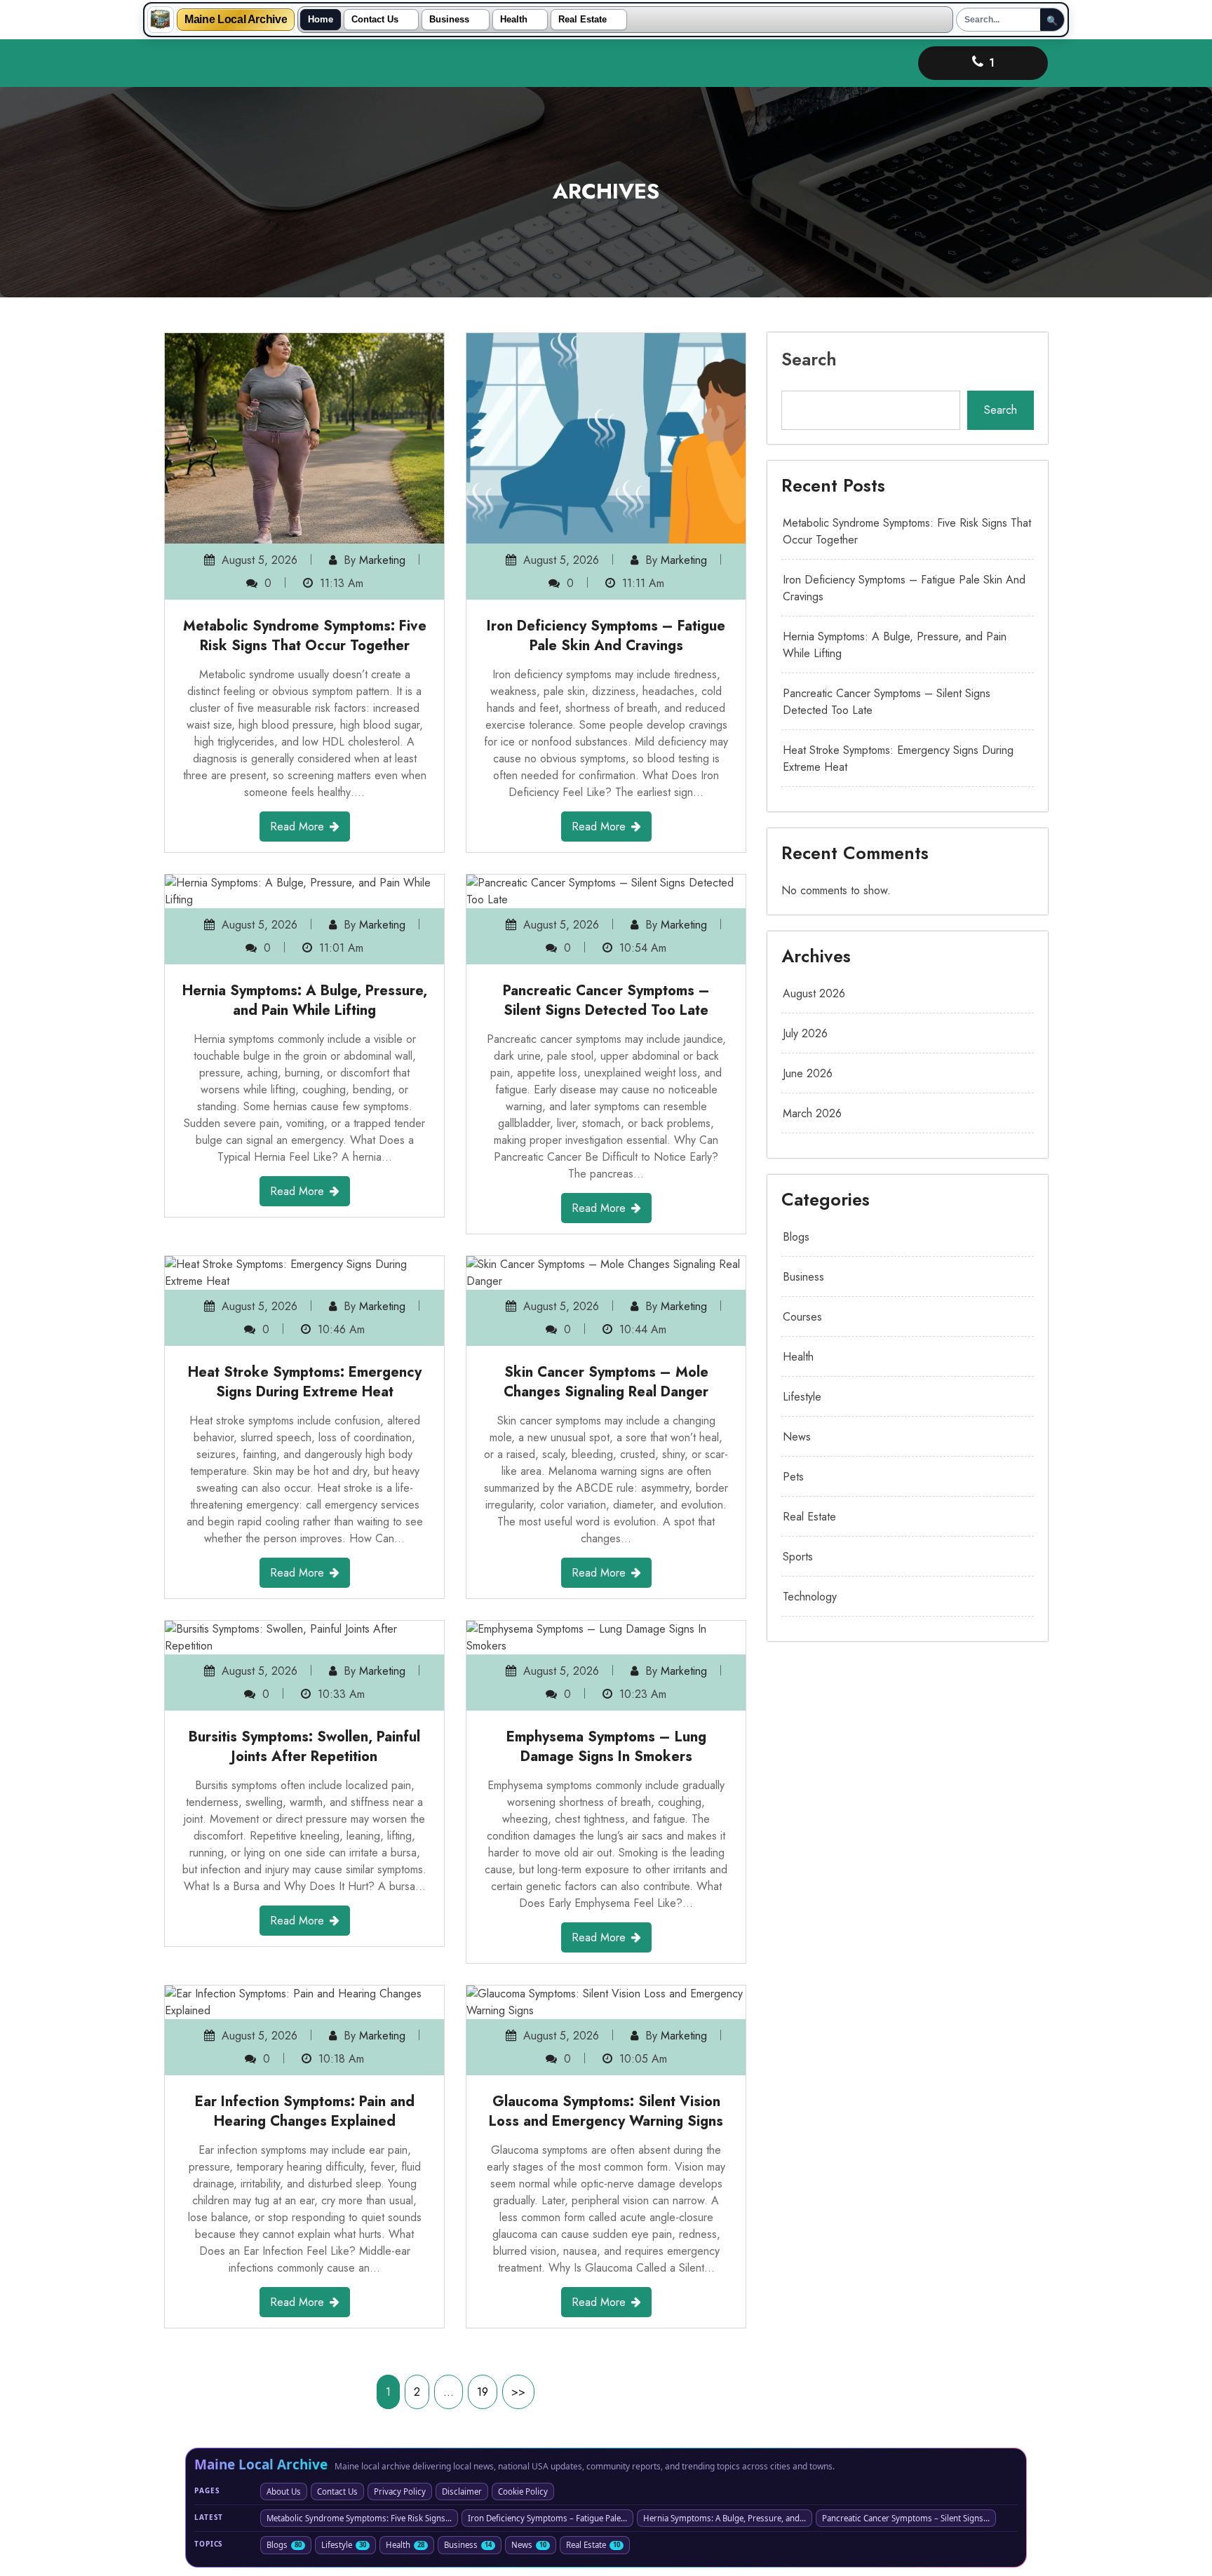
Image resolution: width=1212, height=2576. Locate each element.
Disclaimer (462, 2491)
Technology (810, 1597)
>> (518, 2392)
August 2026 (814, 993)
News (797, 1437)
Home (321, 20)
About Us (284, 2491)
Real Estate (583, 20)
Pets (793, 1477)
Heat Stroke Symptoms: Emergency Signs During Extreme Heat (305, 1382)
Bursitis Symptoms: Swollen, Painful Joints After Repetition (304, 1747)
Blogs (796, 1237)
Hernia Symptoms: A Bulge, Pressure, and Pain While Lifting (305, 1000)
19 (483, 2392)
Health (514, 20)
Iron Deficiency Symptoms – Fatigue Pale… (547, 2518)
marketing (382, 560)
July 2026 (805, 1033)
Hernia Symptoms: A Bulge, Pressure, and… (725, 2518)
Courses (802, 1317)
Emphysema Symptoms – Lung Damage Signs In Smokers (606, 1747)
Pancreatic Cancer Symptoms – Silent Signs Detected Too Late (606, 1000)
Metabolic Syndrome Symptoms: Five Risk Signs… (359, 2518)
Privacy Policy (400, 2491)
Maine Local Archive (236, 20)
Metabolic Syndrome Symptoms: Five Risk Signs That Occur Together (305, 636)
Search (809, 359)
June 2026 (808, 1073)
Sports (798, 1557)
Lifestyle (802, 1397)
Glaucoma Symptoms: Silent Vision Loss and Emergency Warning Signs (606, 2111)
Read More (297, 827)
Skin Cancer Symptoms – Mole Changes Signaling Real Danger (606, 1382)
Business (449, 20)
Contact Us (375, 20)
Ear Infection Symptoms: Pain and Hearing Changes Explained (305, 2111)
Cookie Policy (523, 2491)
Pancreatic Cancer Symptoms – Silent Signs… (906, 2518)
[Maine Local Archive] (161, 20)
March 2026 (812, 1113)
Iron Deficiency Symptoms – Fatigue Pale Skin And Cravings (606, 636)
